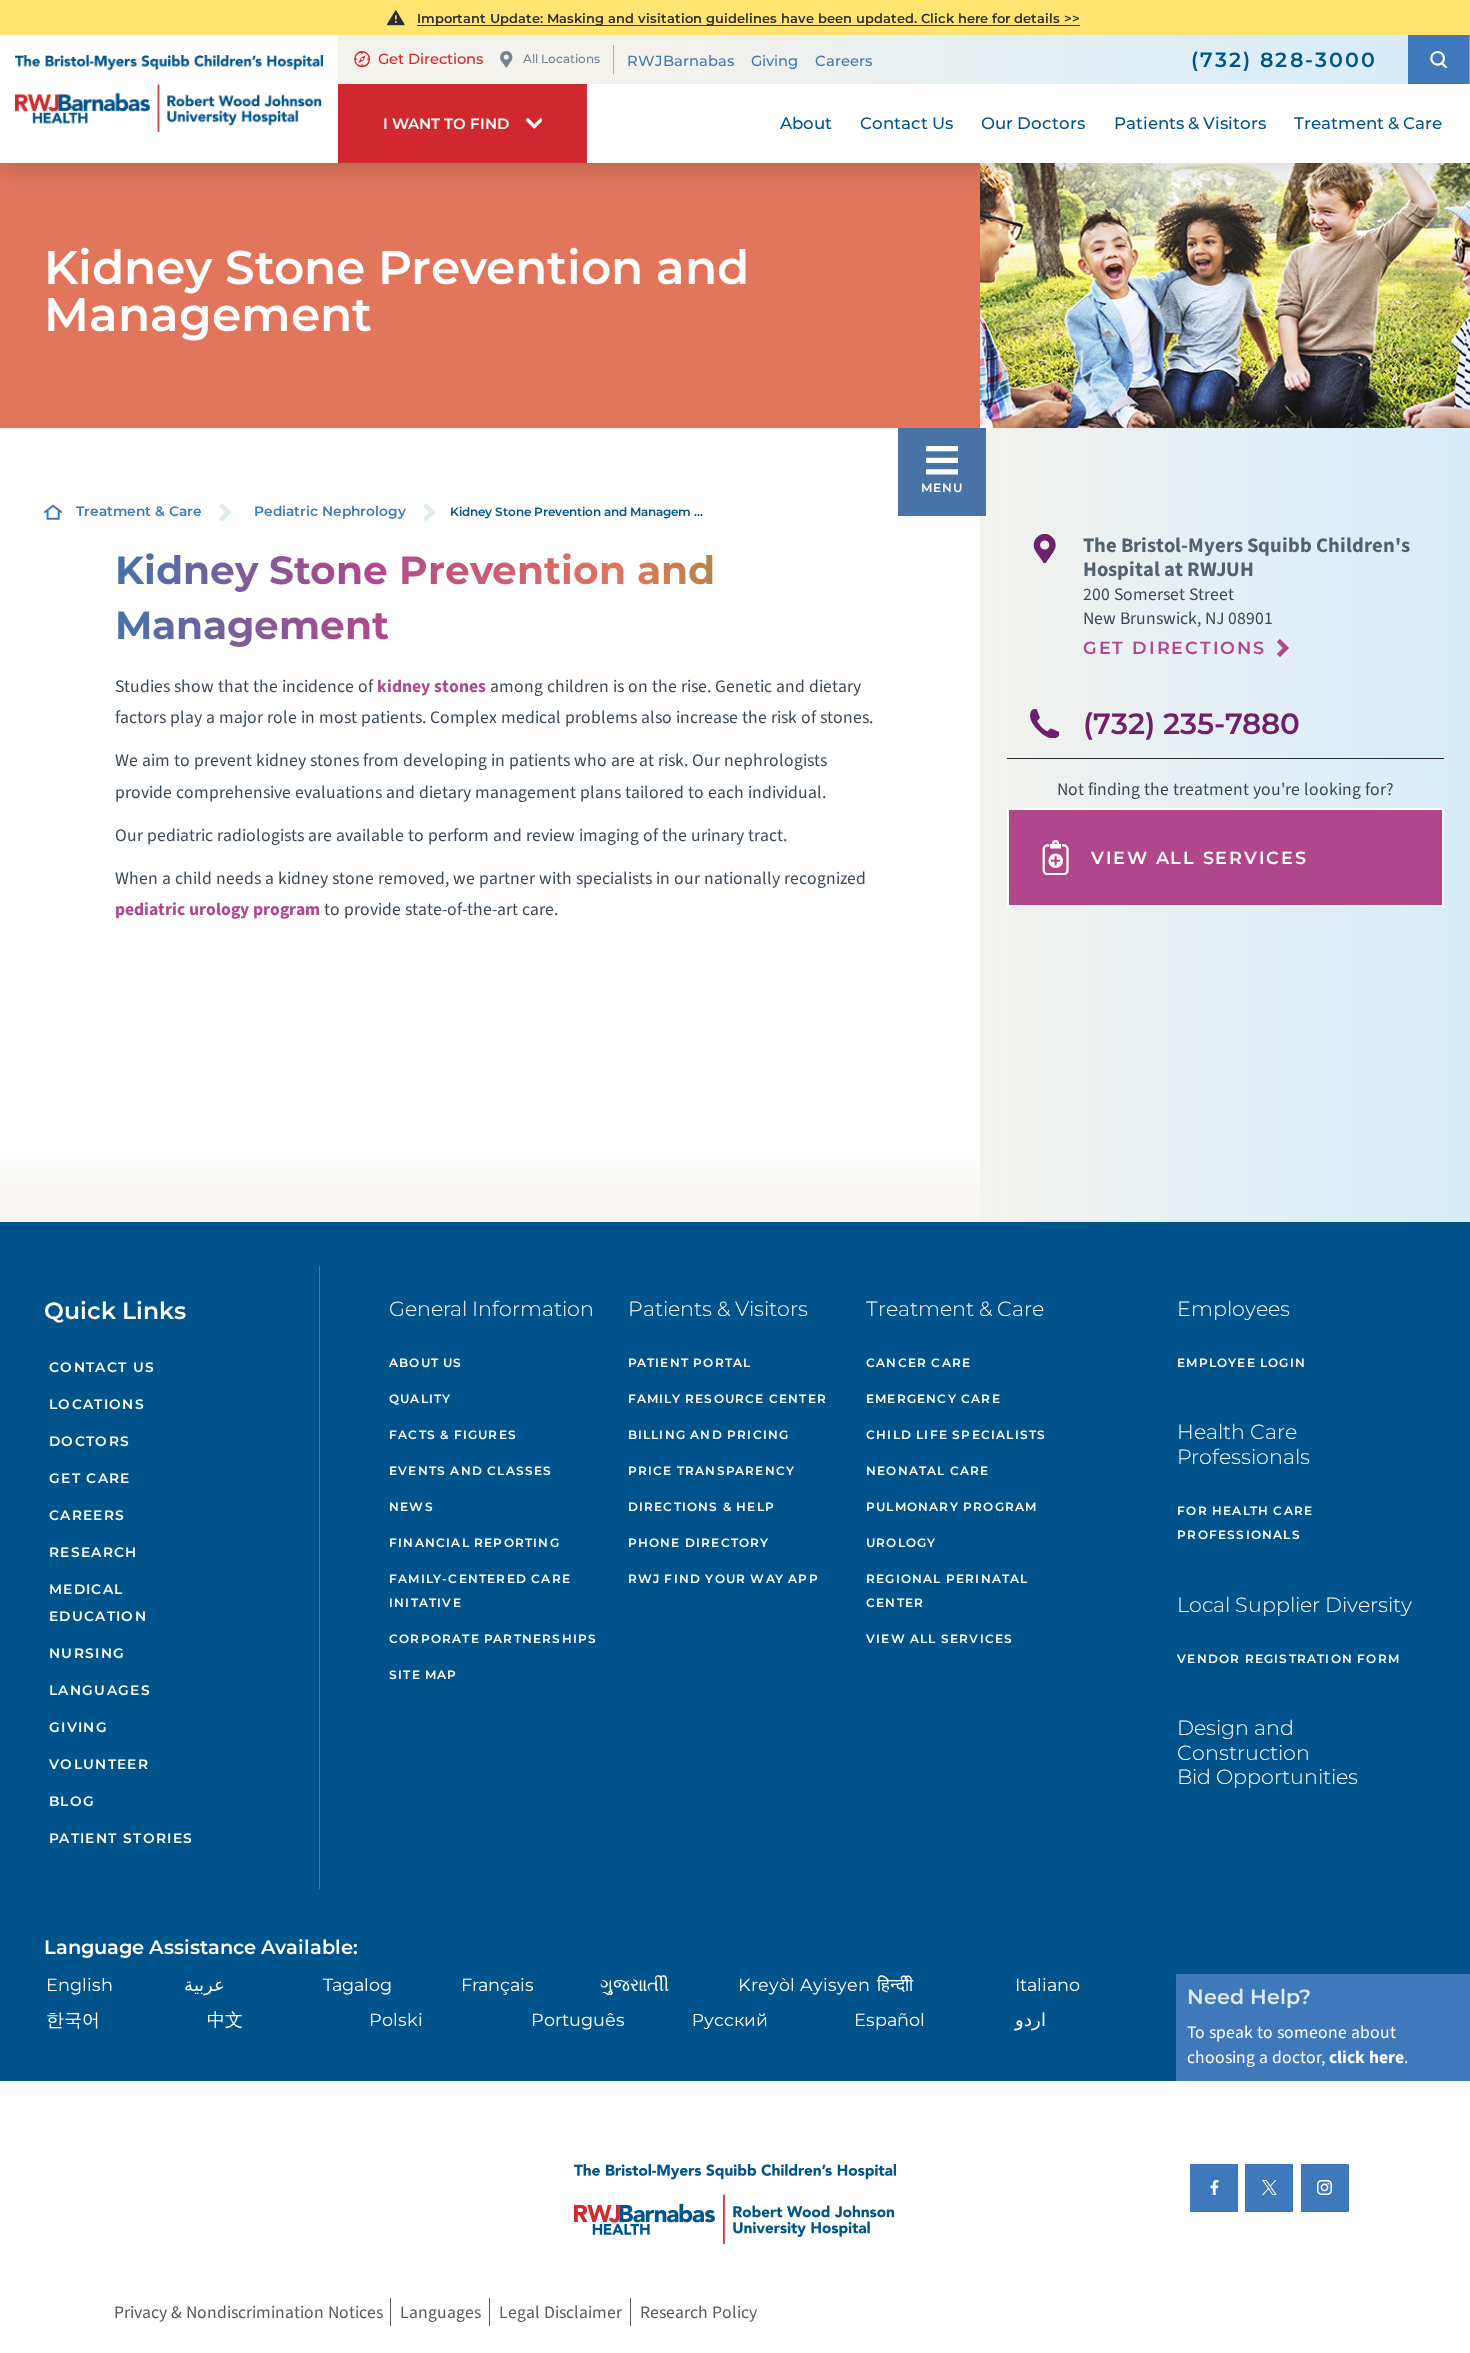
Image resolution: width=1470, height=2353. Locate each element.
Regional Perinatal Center (947, 1590)
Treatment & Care (139, 511)
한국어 (73, 2019)
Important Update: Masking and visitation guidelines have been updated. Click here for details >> (748, 18)
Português (578, 2019)
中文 (225, 2019)
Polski (396, 2019)
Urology (901, 1542)
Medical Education (98, 1602)
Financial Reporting (474, 1542)
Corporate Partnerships (493, 1638)
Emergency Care (933, 1398)
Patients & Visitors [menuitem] (1190, 123)
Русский (730, 2019)
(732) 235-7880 (1191, 723)
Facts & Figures (453, 1434)
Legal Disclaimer (560, 2312)
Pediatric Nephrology (330, 511)
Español (889, 2019)
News (411, 1506)
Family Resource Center (727, 1398)
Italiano (1047, 1984)
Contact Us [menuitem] (906, 123)
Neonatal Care (928, 1470)
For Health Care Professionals (1245, 1522)
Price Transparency (712, 1470)
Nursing (87, 1653)
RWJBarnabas (680, 61)
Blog (72, 1801)
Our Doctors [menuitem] (1033, 123)
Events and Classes (471, 1470)
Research (93, 1552)
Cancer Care (918, 1362)
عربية (204, 1984)
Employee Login (1241, 1362)
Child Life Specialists (956, 1434)
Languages (100, 1690)
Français (497, 1984)
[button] (1439, 59)
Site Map (423, 1674)
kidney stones (431, 686)
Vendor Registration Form (1288, 1658)
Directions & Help (701, 1506)
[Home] (169, 99)
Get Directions (430, 59)
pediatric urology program (217, 909)
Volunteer (99, 1764)
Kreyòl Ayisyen (804, 1984)
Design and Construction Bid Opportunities (1267, 1752)
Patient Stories (121, 1838)
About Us (426, 1362)
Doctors (90, 1441)
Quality (420, 1398)
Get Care (90, 1478)
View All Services (1199, 857)
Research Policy (698, 2312)
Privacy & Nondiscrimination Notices (248, 2312)
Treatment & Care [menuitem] (1368, 123)
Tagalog (357, 1984)
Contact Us (102, 1367)
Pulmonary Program (951, 1506)
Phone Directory (699, 1542)
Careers (843, 61)
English (79, 1984)
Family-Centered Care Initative (480, 1590)
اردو (1030, 2019)
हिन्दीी (895, 1984)
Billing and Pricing (709, 1434)
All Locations (561, 58)
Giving (774, 61)
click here (1366, 2057)
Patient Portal (690, 1362)
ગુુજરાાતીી (634, 1984)
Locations (97, 1404)
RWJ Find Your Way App (723, 1578)
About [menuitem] (806, 123)
